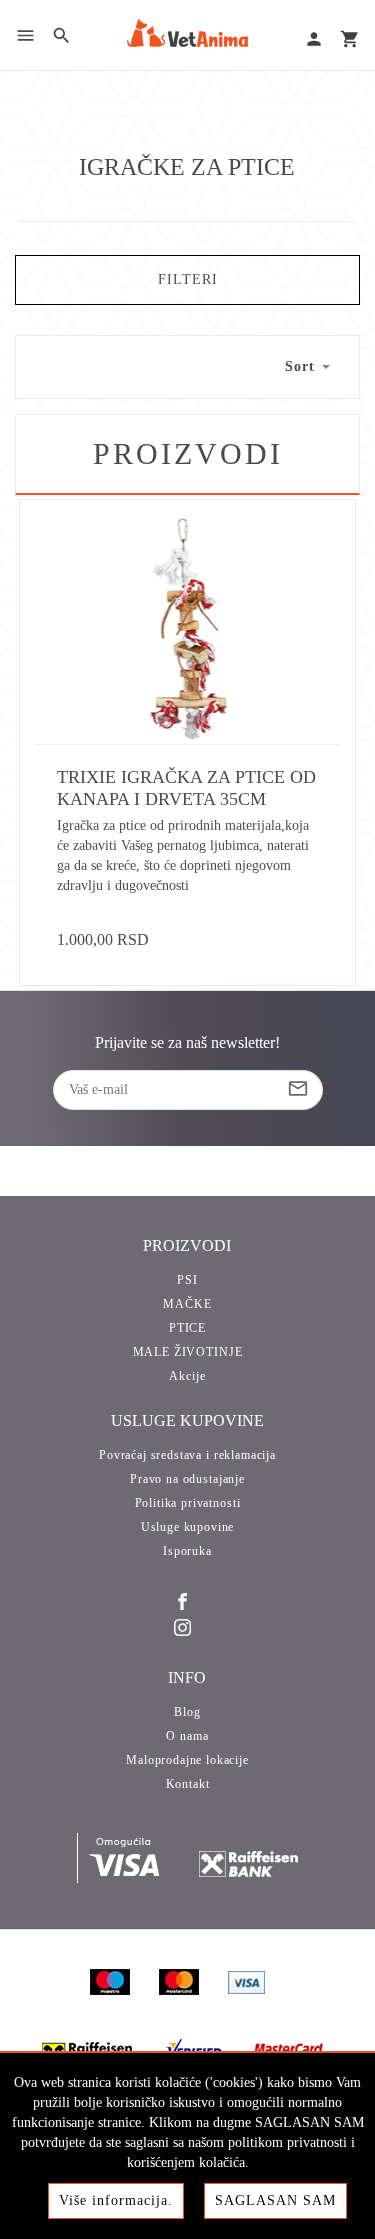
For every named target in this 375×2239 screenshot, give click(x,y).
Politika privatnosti (188, 1503)
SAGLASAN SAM (275, 2200)
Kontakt (188, 1784)
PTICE (187, 1328)
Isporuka (187, 1551)
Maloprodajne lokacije (187, 1760)
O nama (187, 1736)
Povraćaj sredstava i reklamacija (187, 1455)
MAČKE (187, 1304)
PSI (187, 1280)
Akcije (187, 1376)
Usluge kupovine (188, 1527)
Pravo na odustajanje (187, 1479)
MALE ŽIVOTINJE (188, 1352)
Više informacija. (116, 2200)
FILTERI (188, 279)
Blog (187, 1712)
